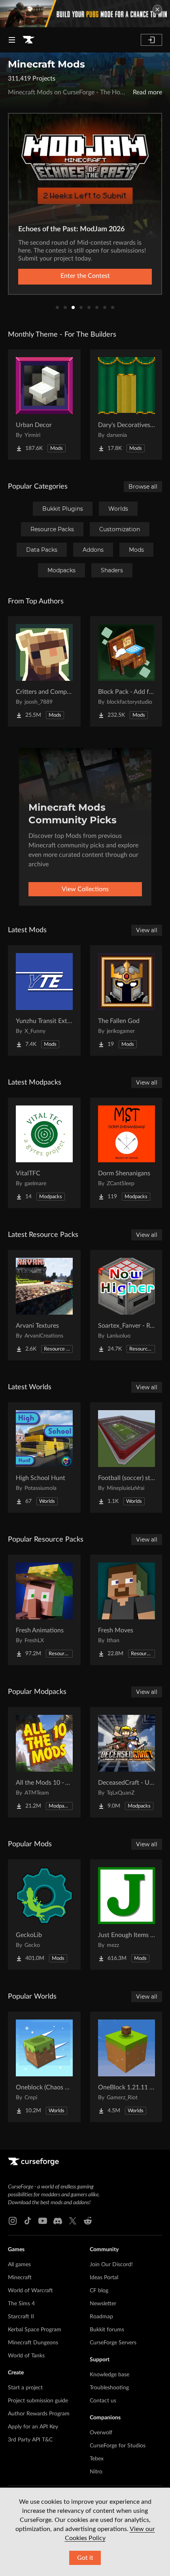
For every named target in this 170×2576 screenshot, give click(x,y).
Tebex (97, 2459)
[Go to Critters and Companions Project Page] (44, 671)
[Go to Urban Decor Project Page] (44, 405)
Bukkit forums (107, 2330)
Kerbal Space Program (35, 2330)
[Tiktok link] (28, 2221)
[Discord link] (58, 2221)
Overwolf (101, 2433)
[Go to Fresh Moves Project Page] (127, 1610)
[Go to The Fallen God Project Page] (127, 1000)
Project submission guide (38, 2401)
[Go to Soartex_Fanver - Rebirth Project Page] (127, 1305)
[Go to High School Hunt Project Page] (44, 1458)
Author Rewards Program (39, 2414)
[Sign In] (151, 40)
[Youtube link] (43, 2221)
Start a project (25, 2388)
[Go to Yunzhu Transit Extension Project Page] (44, 1000)
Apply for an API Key (33, 2427)
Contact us (103, 2401)
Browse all (143, 487)
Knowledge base (110, 2375)
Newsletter (103, 2304)
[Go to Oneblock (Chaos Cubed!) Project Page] (44, 2067)
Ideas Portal (104, 2278)
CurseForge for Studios (118, 2446)
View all (147, 930)
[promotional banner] (85, 14)
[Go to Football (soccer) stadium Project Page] (127, 1458)
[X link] (73, 2221)
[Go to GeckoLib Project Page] (44, 1915)
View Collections (85, 889)
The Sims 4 (21, 2304)
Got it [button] (85, 2558)
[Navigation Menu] (12, 40)
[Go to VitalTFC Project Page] (44, 1153)
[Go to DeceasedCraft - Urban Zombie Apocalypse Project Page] (127, 1762)
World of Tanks (26, 2356)
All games (19, 2265)
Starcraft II (21, 2317)
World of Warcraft (30, 2291)
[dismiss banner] (157, 9)
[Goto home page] (28, 40)
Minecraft (20, 2278)
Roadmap (101, 2317)
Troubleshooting (109, 2388)
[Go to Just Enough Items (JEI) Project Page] (127, 1915)
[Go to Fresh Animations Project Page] (44, 1610)
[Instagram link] (13, 2221)
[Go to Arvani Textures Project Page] (44, 1305)
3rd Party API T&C (30, 2440)
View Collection (85, 276)
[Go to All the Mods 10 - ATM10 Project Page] (44, 1762)
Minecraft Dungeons (33, 2343)
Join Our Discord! (111, 2265)
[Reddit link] (88, 2221)
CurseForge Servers (113, 2343)
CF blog (99, 2291)
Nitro (96, 2472)
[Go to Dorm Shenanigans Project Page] (127, 1153)
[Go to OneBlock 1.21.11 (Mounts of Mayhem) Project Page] (127, 2067)
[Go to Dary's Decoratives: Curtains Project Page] (127, 405)
